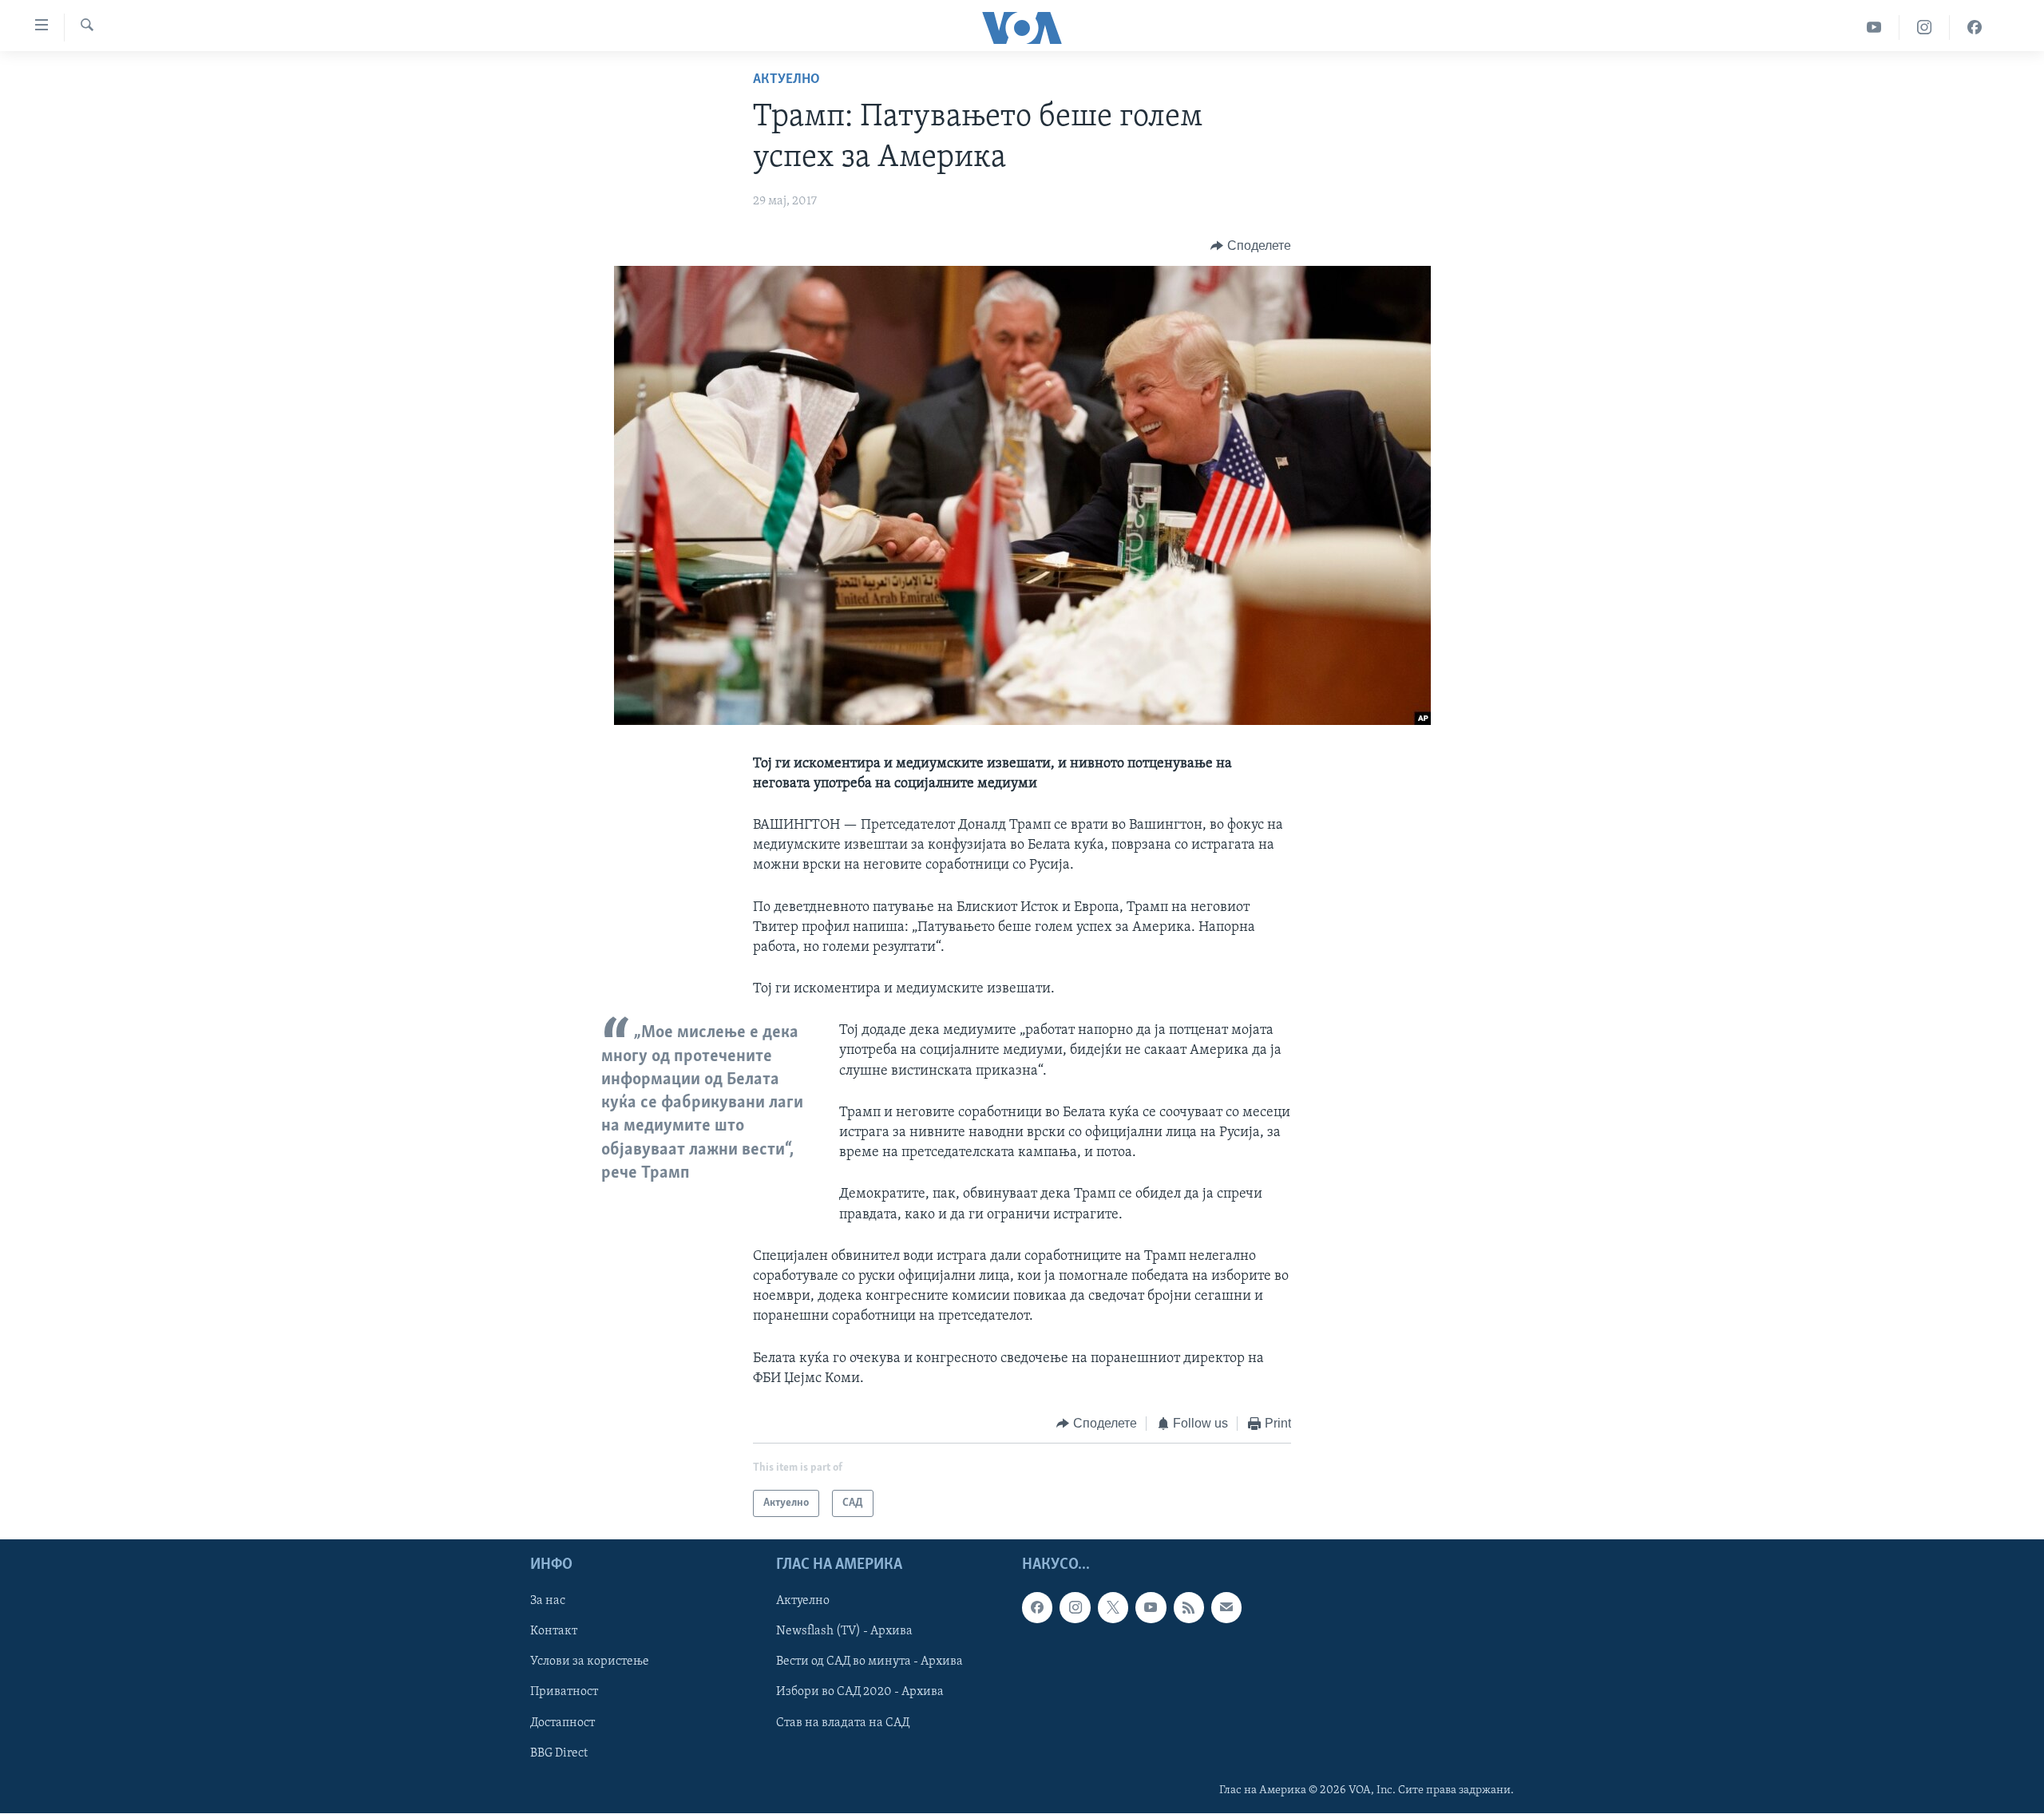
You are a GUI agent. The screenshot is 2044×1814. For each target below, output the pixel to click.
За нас (548, 1602)
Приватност (564, 1693)
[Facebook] (1975, 28)
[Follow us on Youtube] (1151, 1608)
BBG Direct (559, 1753)
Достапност (562, 1723)
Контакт (554, 1632)
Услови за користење (590, 1662)
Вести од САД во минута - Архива (869, 1662)
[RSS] (1189, 1608)
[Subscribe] (1226, 1608)
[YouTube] (1874, 28)
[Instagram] (1925, 28)
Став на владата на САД (843, 1723)
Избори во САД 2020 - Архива (860, 1693)
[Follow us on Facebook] (1037, 1608)
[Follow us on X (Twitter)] (1113, 1608)
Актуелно (786, 80)
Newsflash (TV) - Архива (844, 1632)
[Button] (1251, 246)
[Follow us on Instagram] (1075, 1608)
